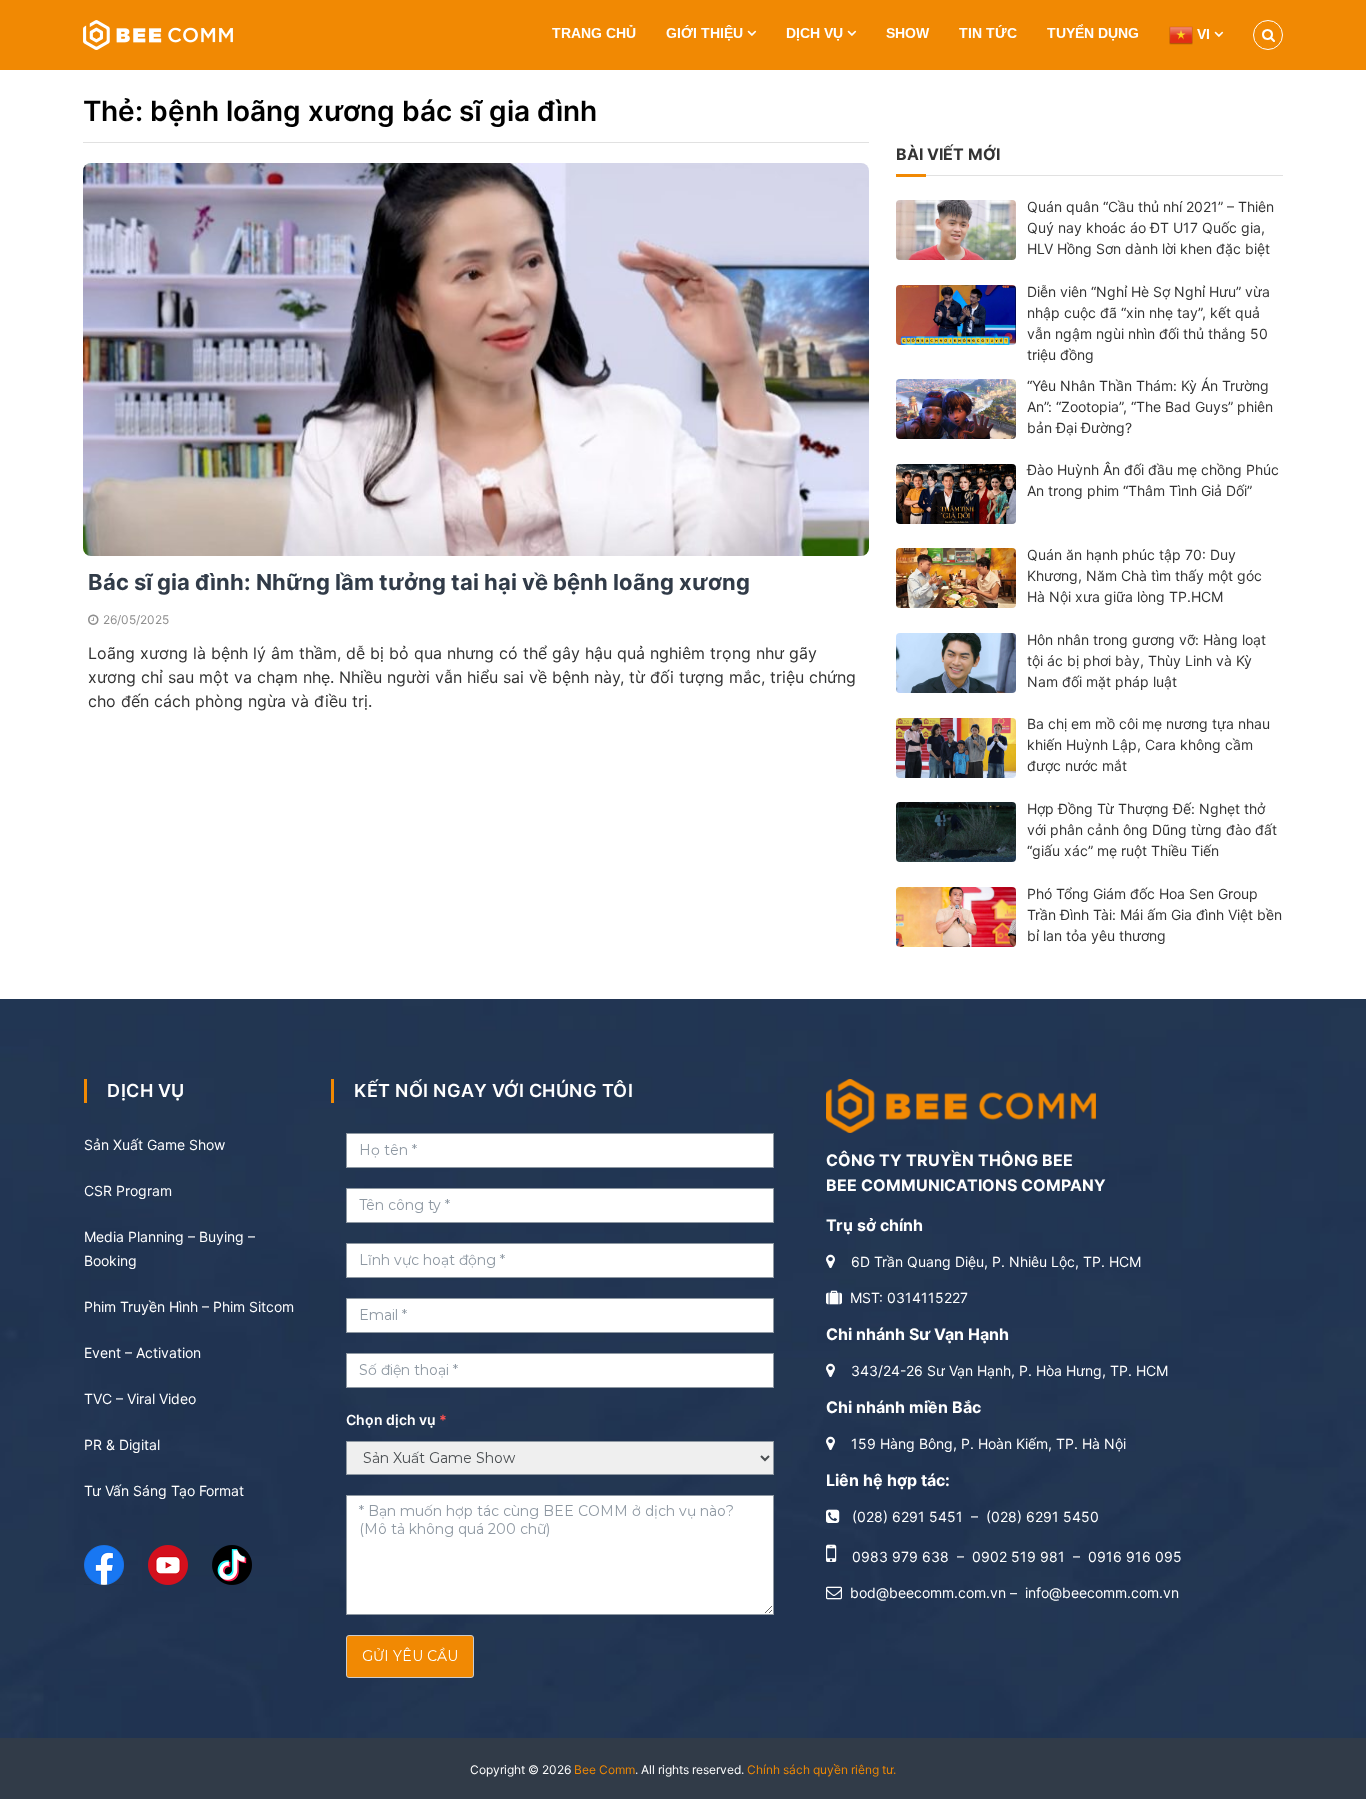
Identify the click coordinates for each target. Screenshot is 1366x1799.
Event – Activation (142, 1352)
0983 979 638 (900, 1556)
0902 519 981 (1018, 1556)
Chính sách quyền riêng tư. (821, 1769)
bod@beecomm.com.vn (928, 1592)
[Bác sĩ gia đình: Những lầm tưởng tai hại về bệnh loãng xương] (476, 357)
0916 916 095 (1135, 1556)
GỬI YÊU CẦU (410, 1656)
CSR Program (128, 1190)
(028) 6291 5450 (1042, 1516)
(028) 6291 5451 (907, 1516)
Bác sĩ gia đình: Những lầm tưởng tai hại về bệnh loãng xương (419, 582)
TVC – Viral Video (140, 1398)
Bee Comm (604, 1769)
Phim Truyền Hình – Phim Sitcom (189, 1306)
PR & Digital (122, 1444)
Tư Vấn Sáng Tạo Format (164, 1490)
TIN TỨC (988, 33)
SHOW (907, 33)
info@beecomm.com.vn (1102, 1592)
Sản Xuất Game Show (154, 1144)
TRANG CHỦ (594, 33)
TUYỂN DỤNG (1093, 33)
